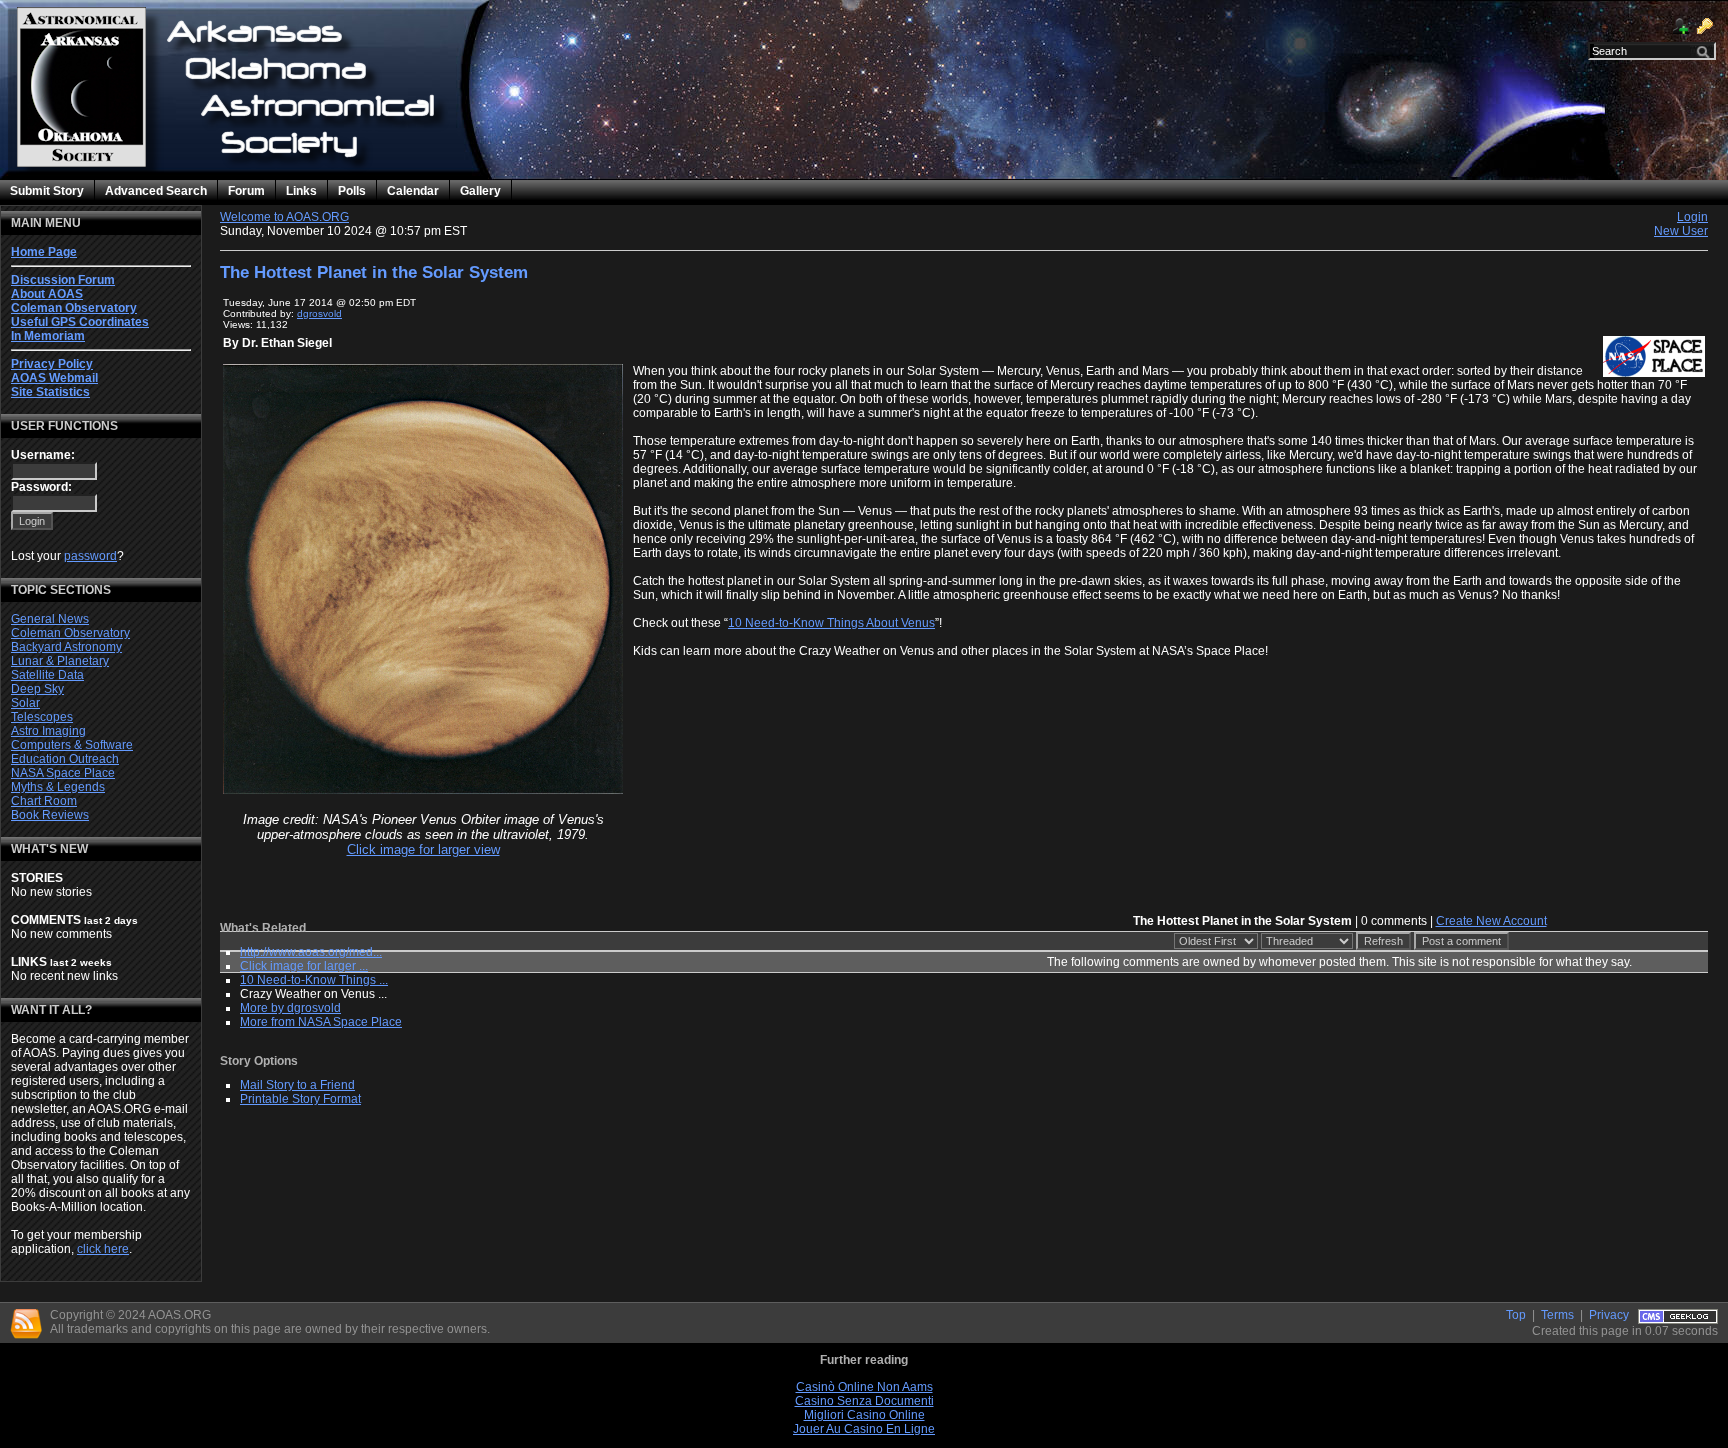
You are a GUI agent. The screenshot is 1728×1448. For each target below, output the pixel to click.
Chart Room (44, 801)
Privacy (1609, 1315)
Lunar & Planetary (60, 661)
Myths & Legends (58, 787)
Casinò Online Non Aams (864, 1387)
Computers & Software (72, 745)
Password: (41, 487)
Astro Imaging (48, 731)
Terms (1557, 1315)
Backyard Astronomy (66, 647)
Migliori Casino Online (864, 1415)
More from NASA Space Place (321, 1022)
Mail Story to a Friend (297, 1085)
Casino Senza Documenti (864, 1401)
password (90, 556)
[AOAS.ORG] (225, 146)
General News (50, 619)
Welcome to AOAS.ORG (284, 217)
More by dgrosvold (290, 1008)
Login (1692, 217)
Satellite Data (47, 675)
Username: (43, 455)
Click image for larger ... (304, 966)
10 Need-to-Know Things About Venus (831, 623)
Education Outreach (65, 759)
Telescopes (42, 717)
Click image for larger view (423, 849)
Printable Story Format (300, 1099)
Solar (25, 703)
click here (103, 1249)
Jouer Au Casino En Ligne (864, 1429)
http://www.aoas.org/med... (311, 952)
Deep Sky (37, 689)
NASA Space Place (63, 773)
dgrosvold (319, 313)
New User (1681, 231)
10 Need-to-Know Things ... (314, 980)
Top (1516, 1315)
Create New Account (1491, 921)
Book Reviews (50, 815)
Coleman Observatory (70, 633)
